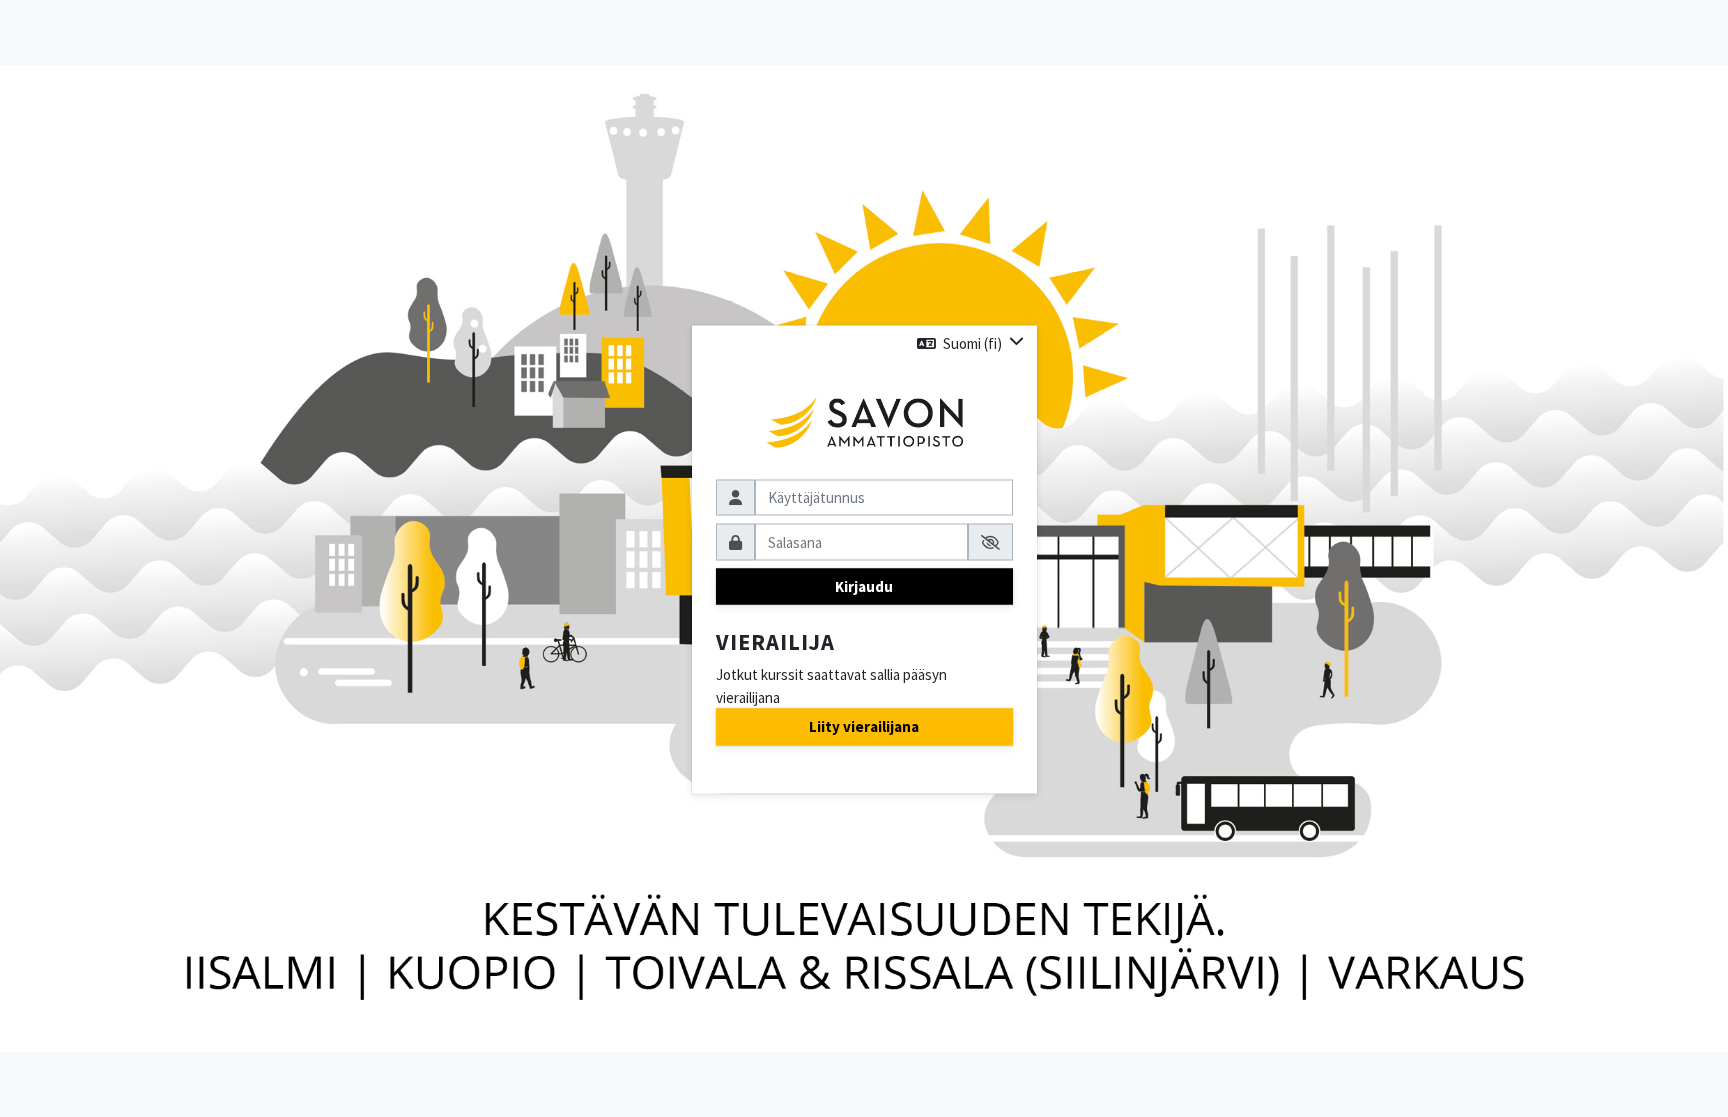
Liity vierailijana (864, 726)
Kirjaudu (864, 585)
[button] (970, 343)
